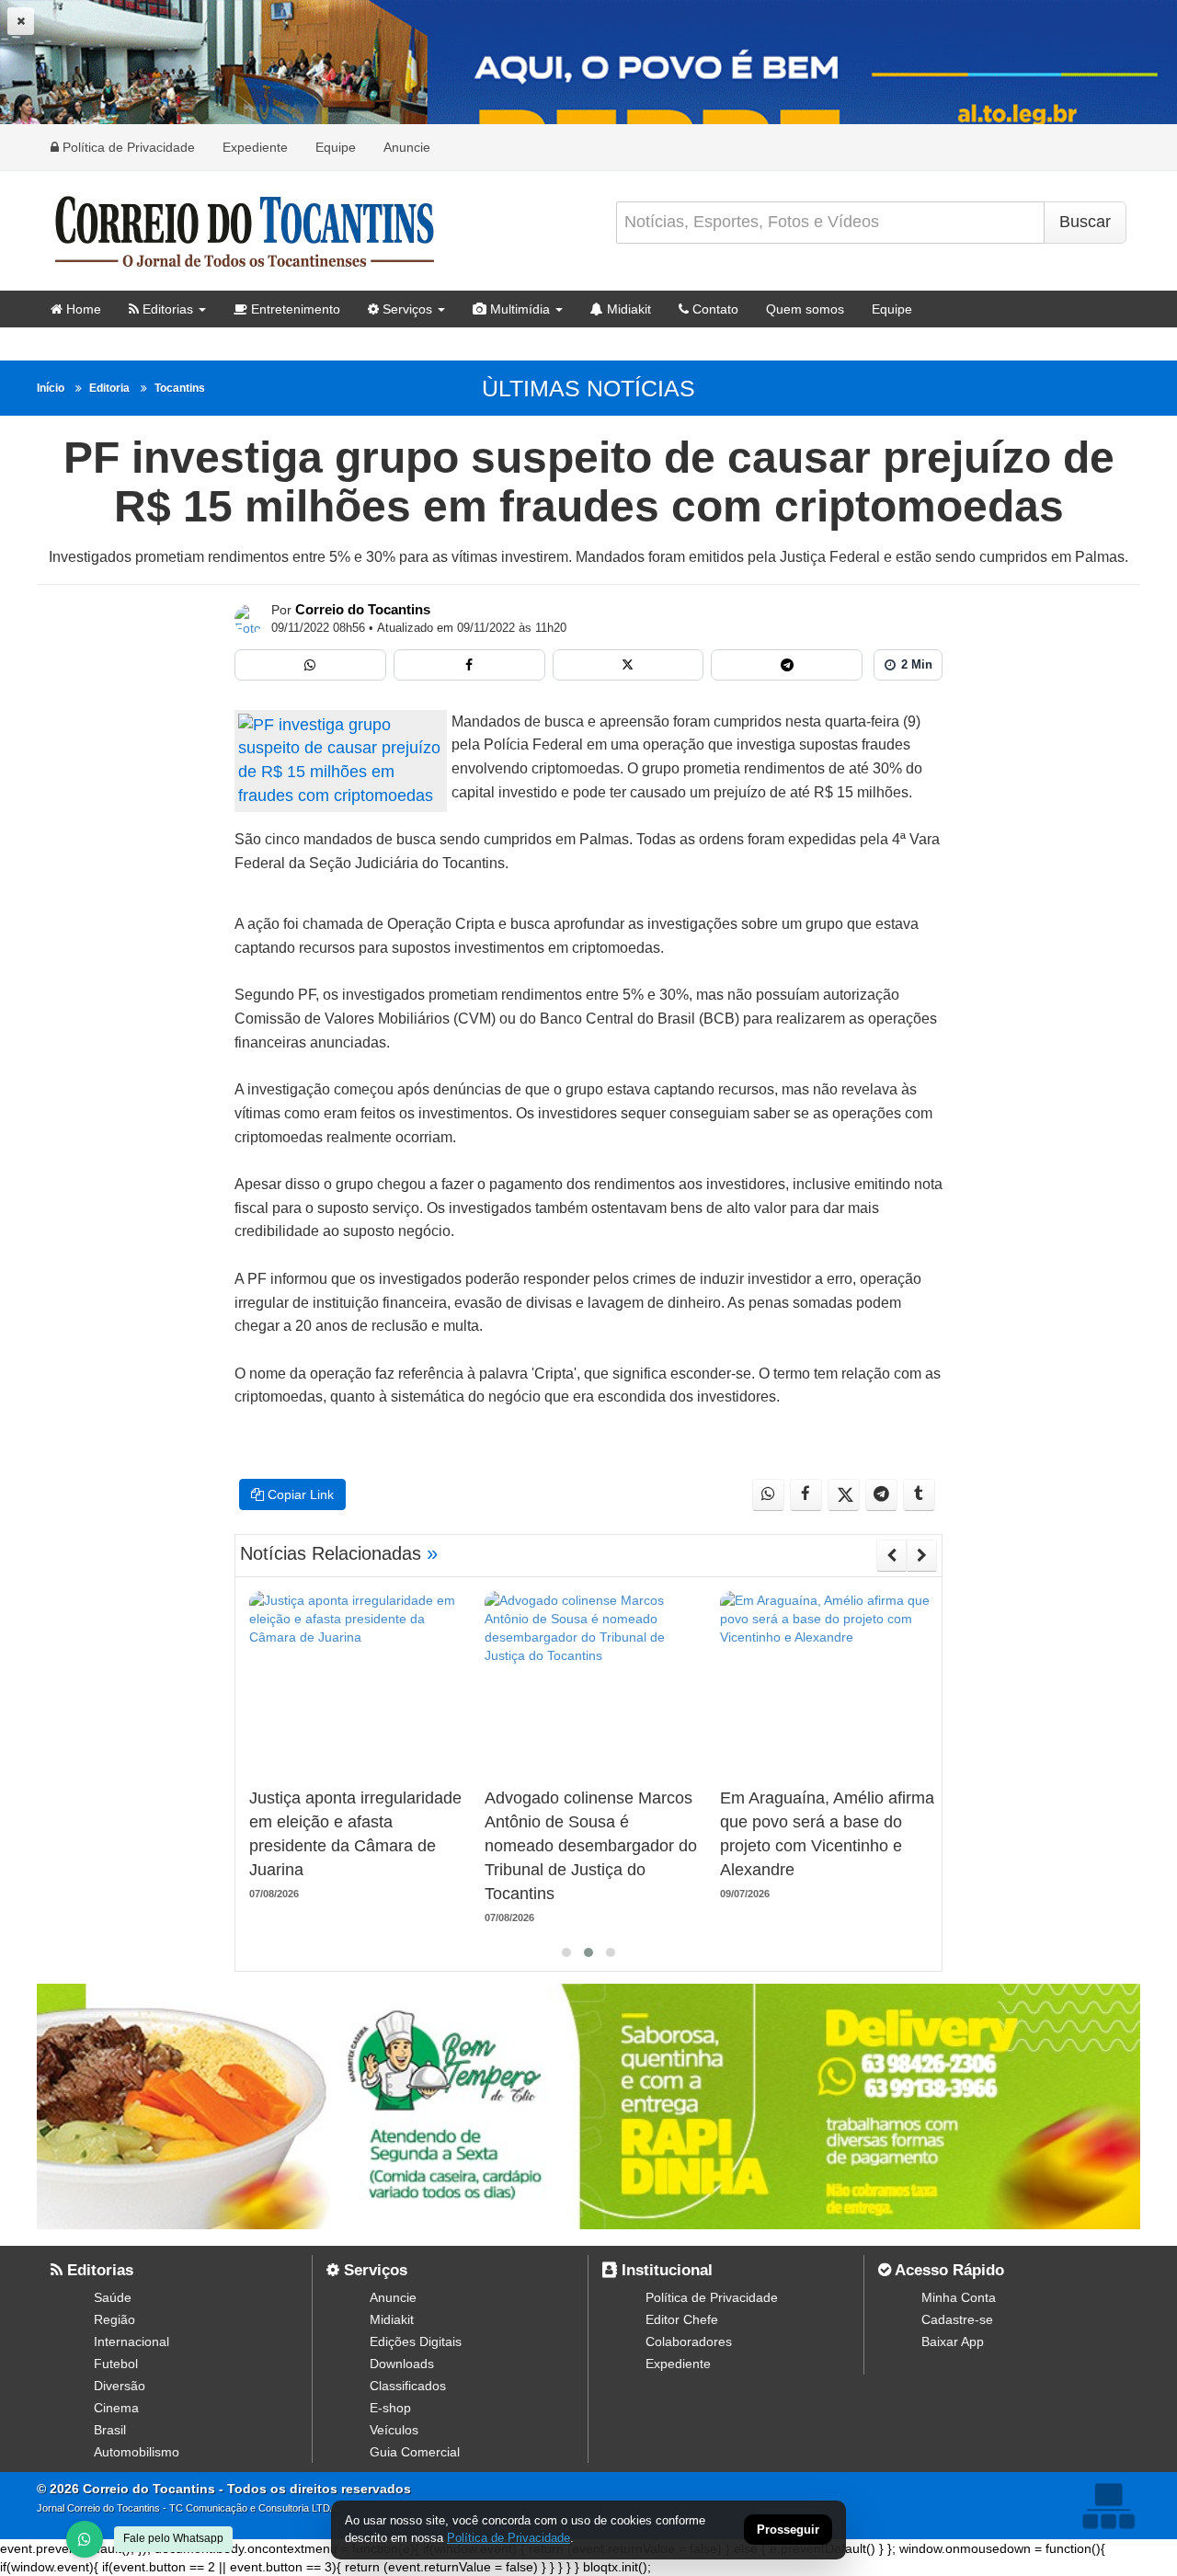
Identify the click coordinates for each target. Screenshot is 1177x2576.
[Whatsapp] (310, 665)
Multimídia (518, 309)
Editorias (166, 309)
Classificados (408, 2386)
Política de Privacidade (127, 147)
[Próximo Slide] (922, 1555)
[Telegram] (787, 665)
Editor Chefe (682, 2319)
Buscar (1085, 222)
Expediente (255, 147)
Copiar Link (299, 1494)
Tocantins (180, 388)
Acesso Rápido (948, 2270)
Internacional (131, 2341)
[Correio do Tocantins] (249, 619)
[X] (628, 665)
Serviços (406, 309)
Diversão (120, 2386)
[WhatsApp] (85, 2539)
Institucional (665, 2270)
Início (51, 388)
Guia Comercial (415, 2452)
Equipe (336, 147)
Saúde (113, 2297)
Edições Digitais (416, 2341)
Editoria (109, 388)
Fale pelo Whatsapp (173, 2538)
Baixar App (953, 2341)
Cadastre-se (957, 2319)
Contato (714, 309)
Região (114, 2319)
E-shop (390, 2408)
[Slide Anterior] (891, 1555)
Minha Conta (959, 2297)
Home (82, 309)
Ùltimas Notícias (588, 388)
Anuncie (407, 147)
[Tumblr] (919, 1495)
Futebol (116, 2364)
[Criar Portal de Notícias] (1108, 2506)
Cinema (116, 2408)
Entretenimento (294, 309)
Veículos (394, 2430)
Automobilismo (137, 2452)
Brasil (110, 2430)
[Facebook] (469, 665)
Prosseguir (788, 2530)
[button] (566, 1952)
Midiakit (627, 309)
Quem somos (805, 309)
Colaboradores (689, 2341)
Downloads (402, 2364)
